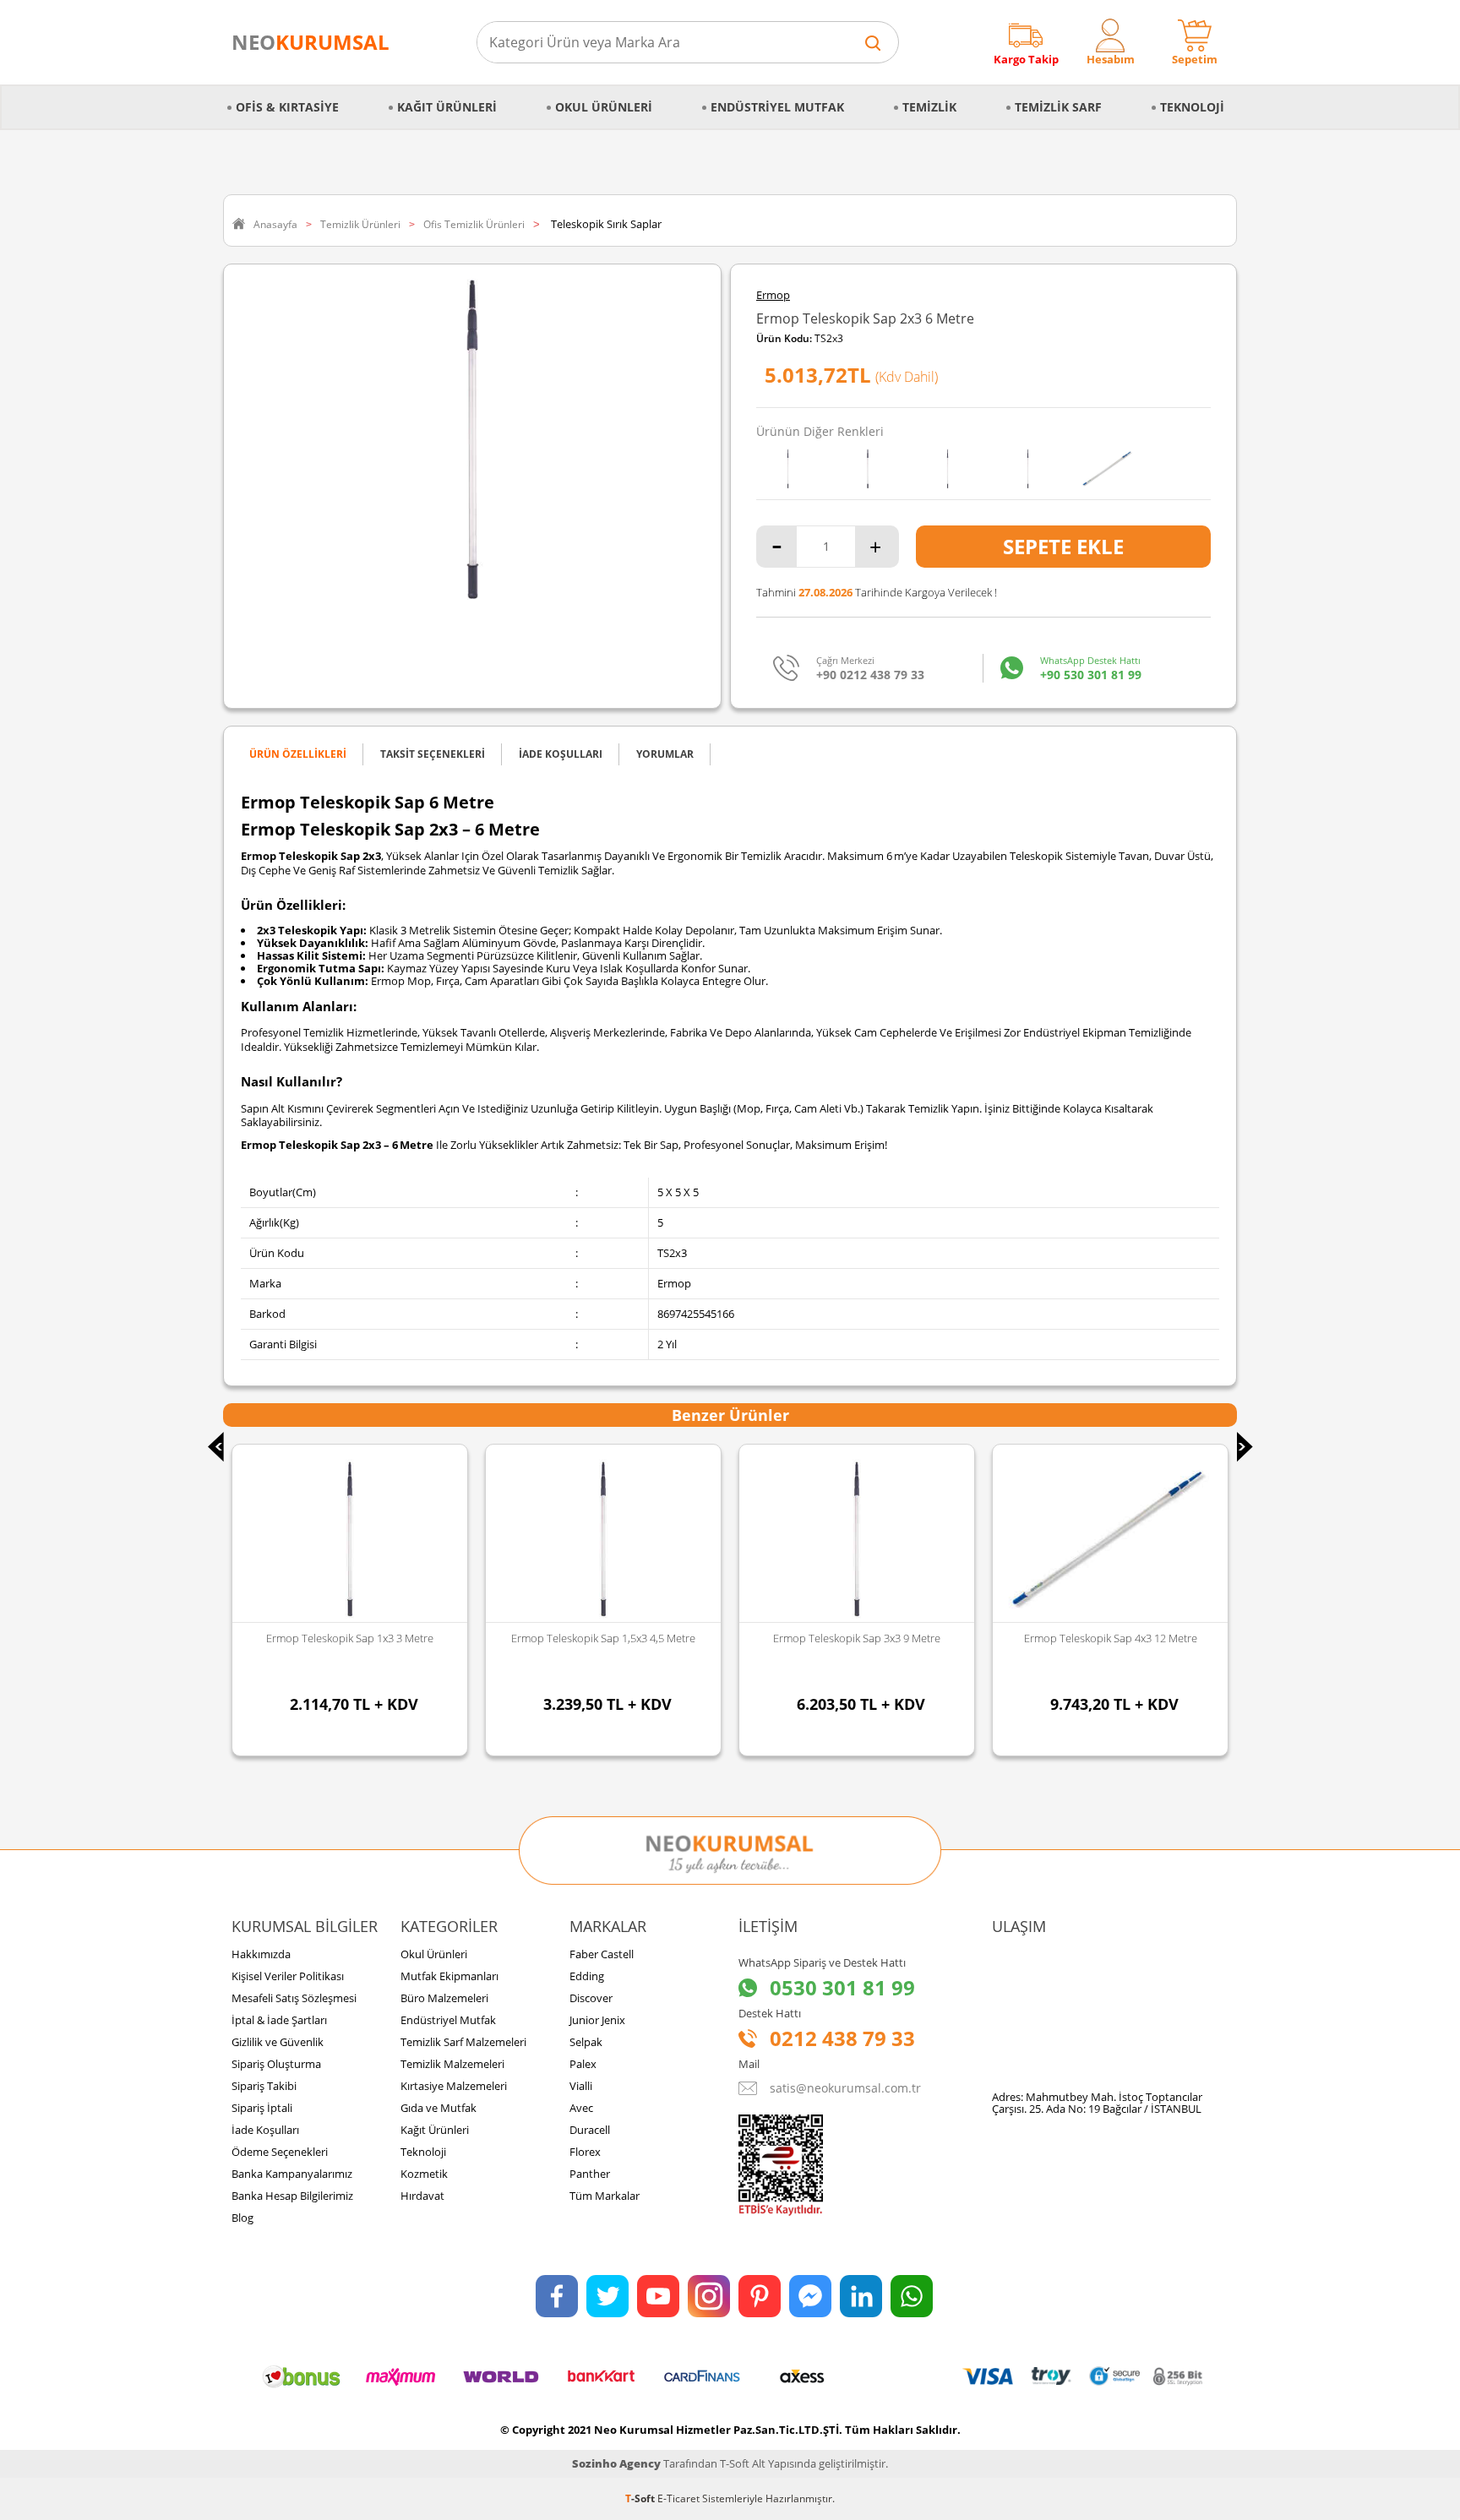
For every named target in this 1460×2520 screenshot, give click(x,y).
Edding (587, 1976)
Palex (583, 2064)
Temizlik (929, 107)
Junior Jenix (597, 2020)
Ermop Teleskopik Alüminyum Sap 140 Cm (350, 1645)
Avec (581, 2108)
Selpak (586, 2042)
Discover (591, 1998)
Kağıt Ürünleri (447, 107)
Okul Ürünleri (604, 107)
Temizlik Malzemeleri (452, 2064)
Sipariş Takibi (264, 2086)
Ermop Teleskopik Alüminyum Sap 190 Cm (604, 1645)
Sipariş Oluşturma (276, 2064)
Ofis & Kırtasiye (287, 107)
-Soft (641, 2498)
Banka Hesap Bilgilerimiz (292, 2196)
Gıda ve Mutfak (439, 2108)
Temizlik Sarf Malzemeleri (463, 2042)
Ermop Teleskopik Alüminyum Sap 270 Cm (857, 1645)
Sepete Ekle (1063, 546)
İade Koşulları (265, 2130)
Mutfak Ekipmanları (449, 1976)
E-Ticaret (678, 2498)
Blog (242, 2218)
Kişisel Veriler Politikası (288, 1976)
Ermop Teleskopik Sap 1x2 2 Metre (1110, 1638)
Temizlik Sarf (1058, 107)
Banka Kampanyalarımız (292, 2174)
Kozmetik (424, 2174)
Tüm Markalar (605, 2196)
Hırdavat (422, 2196)
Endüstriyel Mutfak (777, 107)
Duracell (590, 2130)
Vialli (581, 2086)
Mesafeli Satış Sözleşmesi (294, 1998)
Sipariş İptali (262, 2108)
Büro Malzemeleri (444, 1998)
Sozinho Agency (616, 2463)
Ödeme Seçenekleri (280, 2152)
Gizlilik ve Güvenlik (278, 2042)
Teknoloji (1192, 107)
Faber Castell (602, 1954)
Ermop (773, 295)
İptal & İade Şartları (279, 2020)
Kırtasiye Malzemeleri (454, 2086)
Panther (590, 2174)
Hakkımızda (261, 1954)
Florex (585, 2152)
